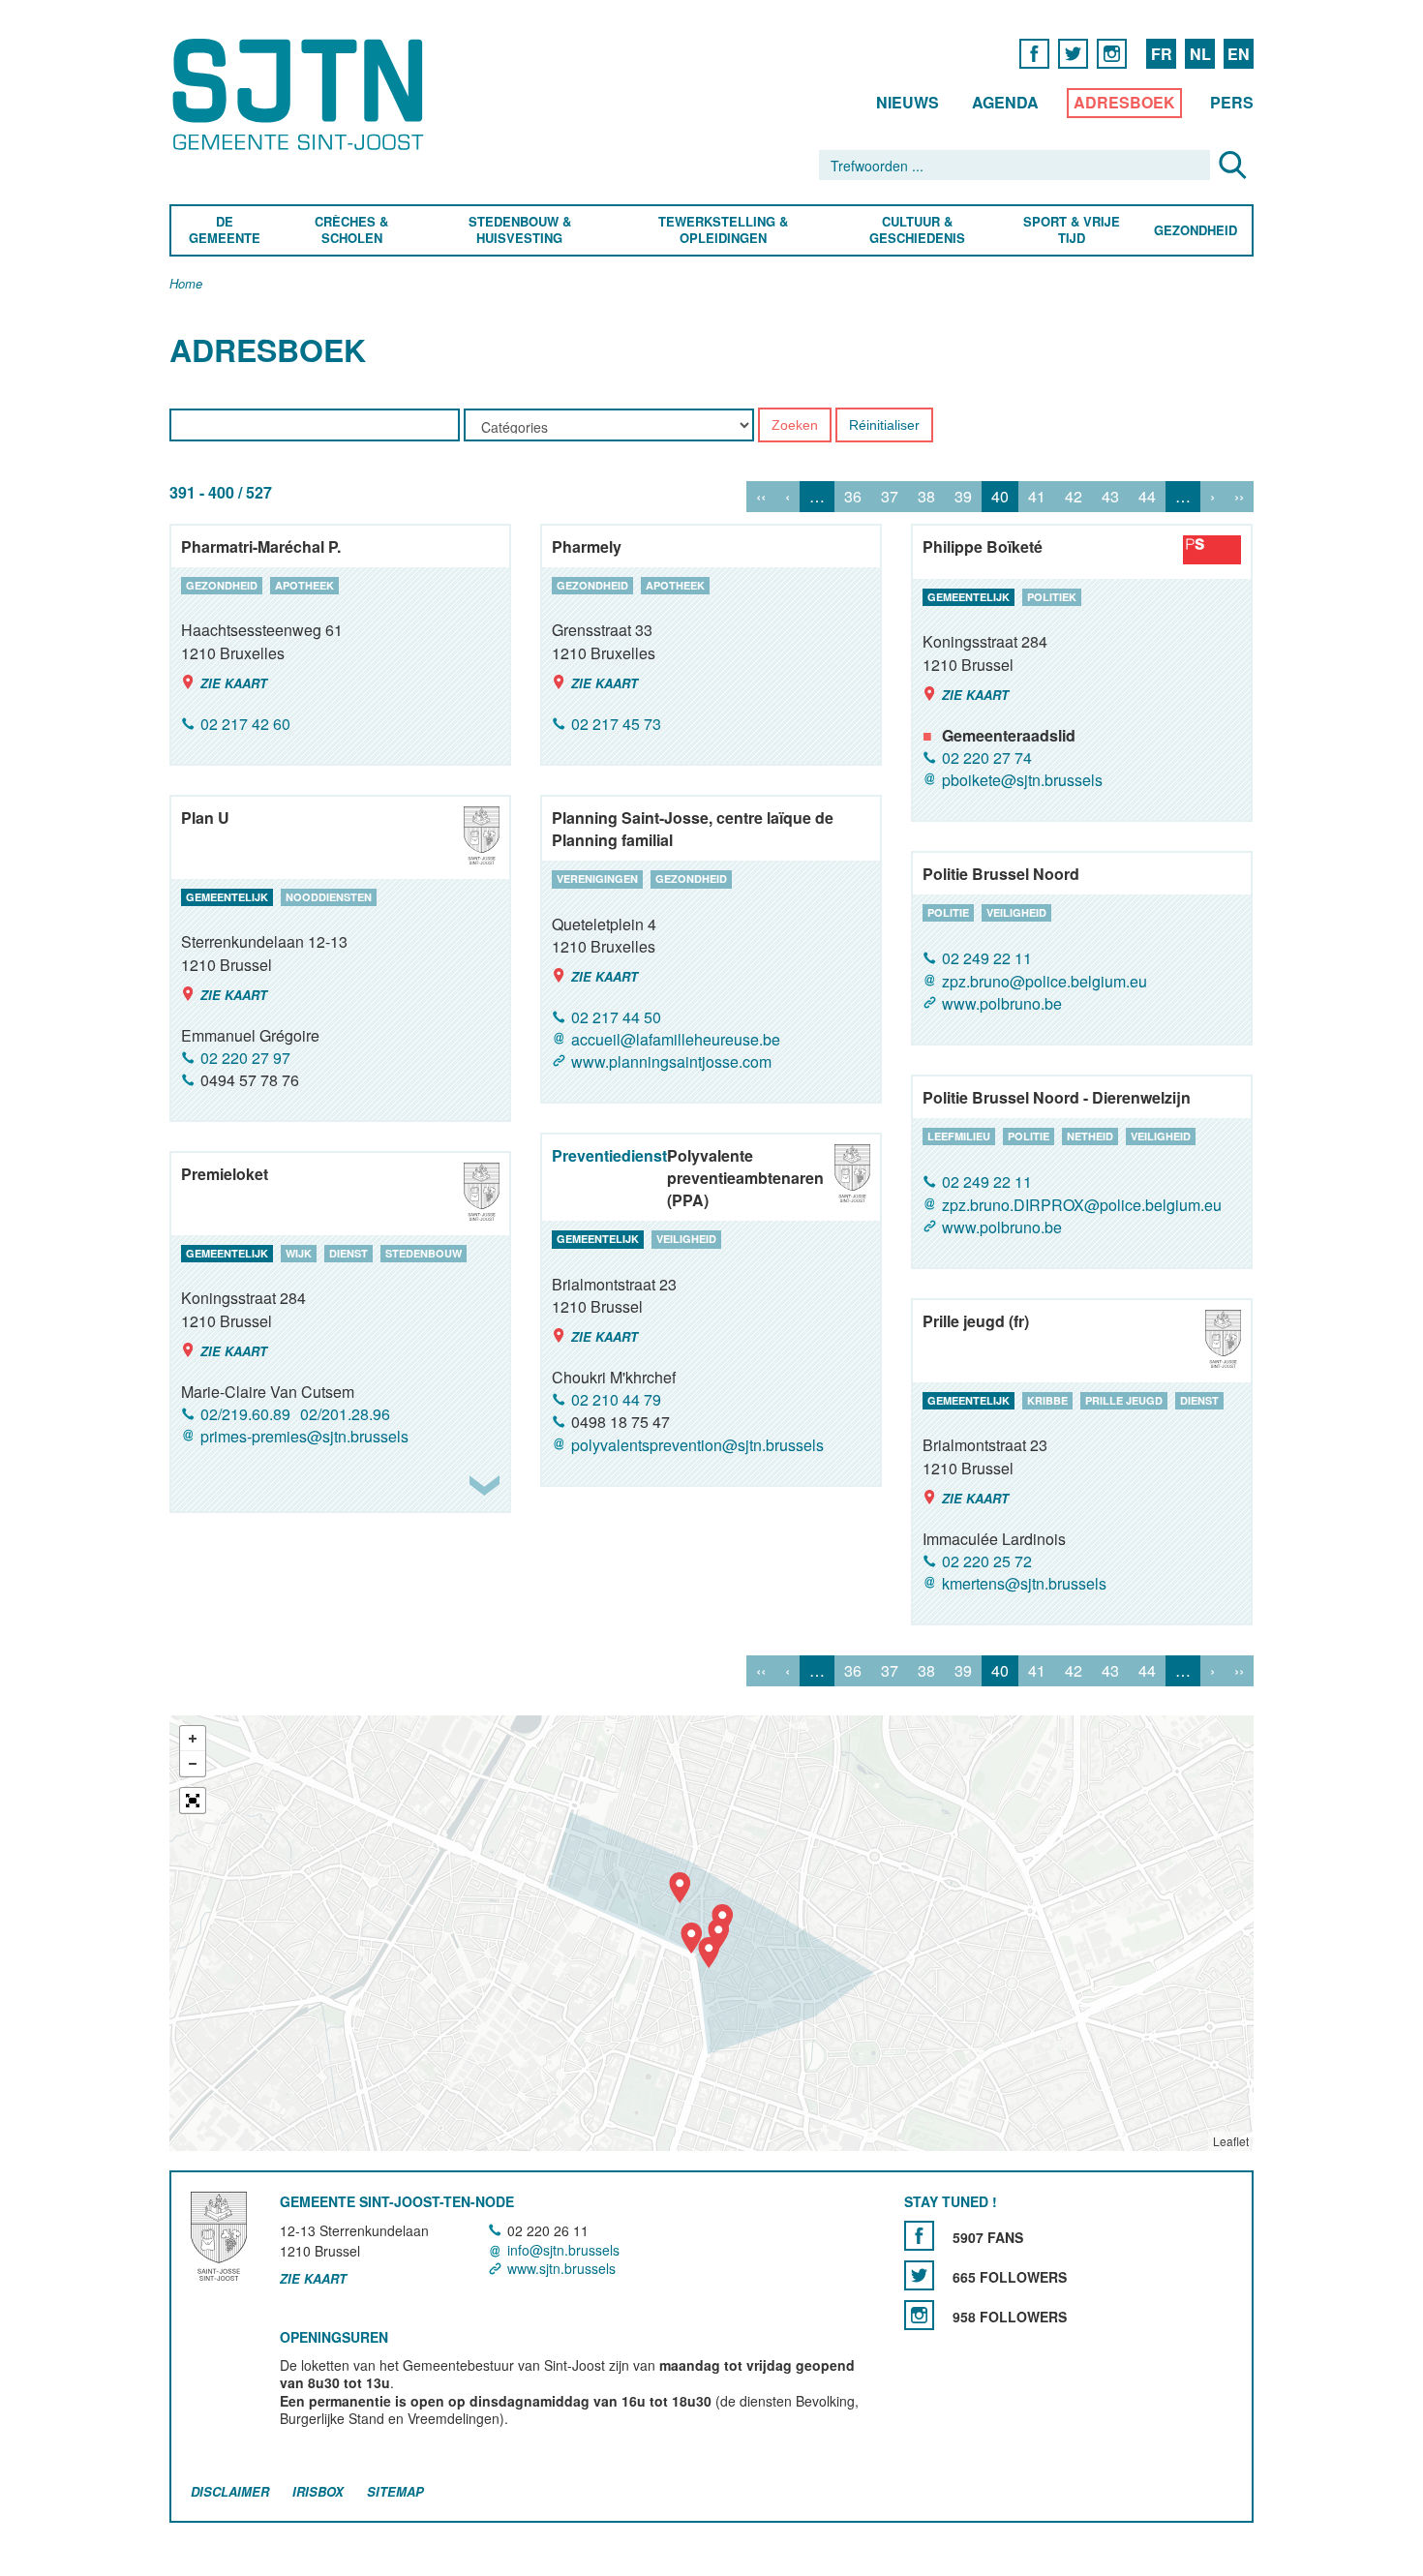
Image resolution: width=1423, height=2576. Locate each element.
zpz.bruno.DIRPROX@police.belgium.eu (1082, 1205)
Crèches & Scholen (351, 230)
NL (1200, 54)
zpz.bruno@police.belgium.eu (1045, 981)
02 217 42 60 (245, 724)
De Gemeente (225, 230)
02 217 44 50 (616, 1017)
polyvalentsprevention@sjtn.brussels (697, 1445)
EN (1239, 54)
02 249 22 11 (987, 959)
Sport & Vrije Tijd (1071, 230)
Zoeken (795, 426)
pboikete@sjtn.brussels (1022, 780)
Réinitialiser (884, 426)
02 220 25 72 (987, 1561)
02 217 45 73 (616, 724)
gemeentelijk (969, 597)
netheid (1090, 1136)
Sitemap (395, 2491)
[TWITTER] (1073, 53)
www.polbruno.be (1002, 1003)
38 (926, 497)
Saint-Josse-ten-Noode (302, 94)
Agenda (1005, 102)
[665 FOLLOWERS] (919, 2276)
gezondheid (222, 585)
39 (963, 497)
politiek (1052, 597)
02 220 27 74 (987, 758)
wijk (299, 1253)
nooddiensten (329, 897)
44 (1147, 497)
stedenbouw (424, 1253)
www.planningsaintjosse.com (671, 1061)
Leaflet (1231, 2141)
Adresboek (1124, 102)
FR (1162, 54)
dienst (348, 1253)
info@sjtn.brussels (563, 2250)
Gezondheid (1196, 231)
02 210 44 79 (616, 1399)
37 (890, 497)
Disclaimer (230, 2491)
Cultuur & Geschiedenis (916, 230)
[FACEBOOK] (1034, 53)
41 (1037, 497)
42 (1074, 497)
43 (1110, 497)
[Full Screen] (193, 1801)
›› (1239, 497)
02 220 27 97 (245, 1058)
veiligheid (1016, 912)
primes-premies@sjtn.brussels (304, 1436)
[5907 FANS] (919, 2237)
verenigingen (597, 879)
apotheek (304, 585)
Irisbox (318, 2491)
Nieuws (908, 102)
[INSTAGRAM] (1112, 53)
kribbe (1047, 1400)
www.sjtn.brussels (561, 2268)
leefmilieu (959, 1136)
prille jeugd (1124, 1400)
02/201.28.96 (345, 1414)
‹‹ (761, 497)
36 (853, 497)
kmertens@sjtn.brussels (1024, 1583)
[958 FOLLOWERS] (919, 2316)
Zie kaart (234, 683)
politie (948, 912)
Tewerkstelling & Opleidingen (723, 230)
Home (186, 284)
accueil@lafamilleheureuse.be (676, 1039)
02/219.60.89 (245, 1414)
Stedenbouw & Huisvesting (520, 230)
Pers (1232, 102)
